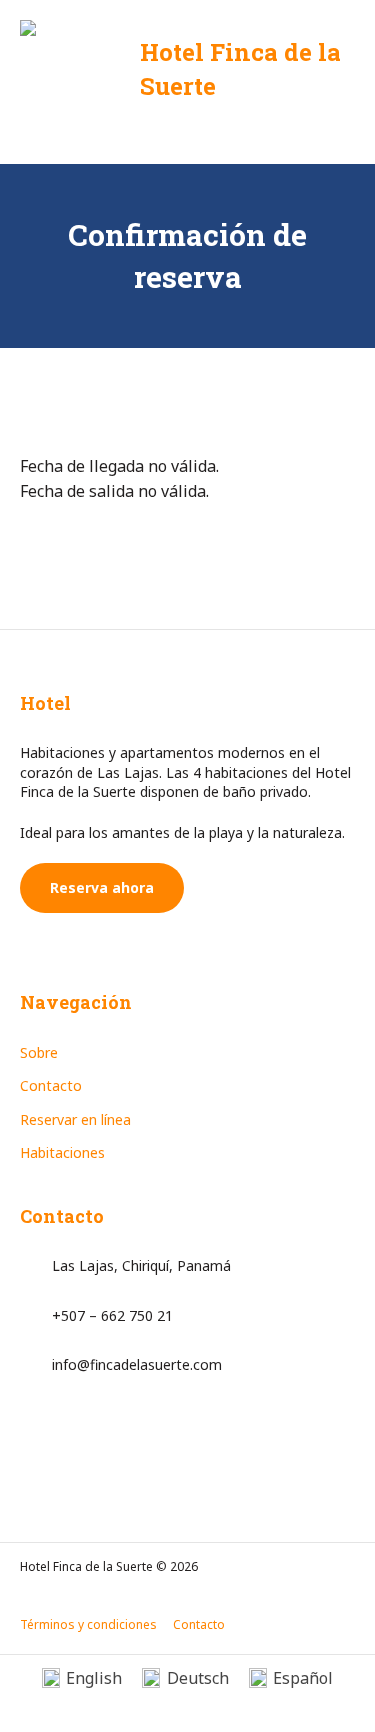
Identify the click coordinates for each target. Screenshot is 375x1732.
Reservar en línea (75, 1119)
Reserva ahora (102, 887)
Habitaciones (62, 1152)
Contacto (51, 1085)
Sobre (39, 1052)
